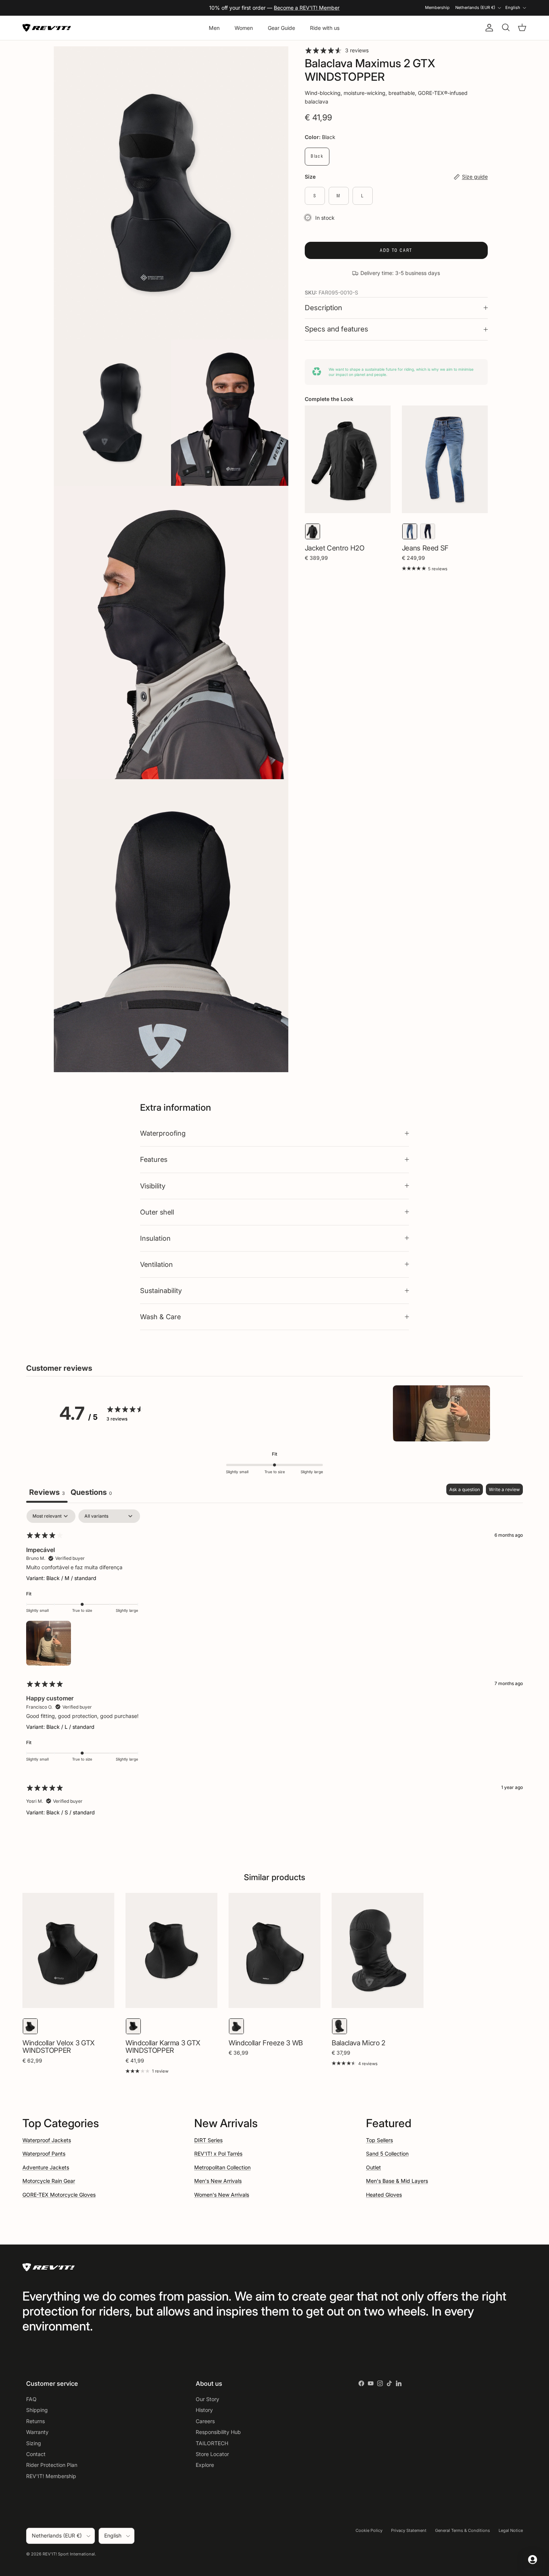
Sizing (34, 2443)
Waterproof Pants (44, 2154)
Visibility (153, 1186)
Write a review (504, 1489)
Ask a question (465, 1489)
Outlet (373, 2167)
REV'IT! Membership (51, 2476)
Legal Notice (511, 2530)
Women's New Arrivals (222, 2195)
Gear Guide (281, 28)
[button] (441, 1413)
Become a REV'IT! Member (307, 8)
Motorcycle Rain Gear (49, 2181)
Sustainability (161, 1290)
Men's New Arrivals (218, 2181)
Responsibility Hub (218, 2432)
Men (214, 28)
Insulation (155, 1238)
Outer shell (157, 1212)
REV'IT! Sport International (69, 2554)
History (204, 2410)
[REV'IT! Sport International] (47, 28)
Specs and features (336, 329)
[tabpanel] (274, 1669)
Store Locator (212, 2454)
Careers (205, 2421)
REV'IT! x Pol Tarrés (218, 2154)
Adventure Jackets (46, 2167)
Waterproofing (163, 1133)
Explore (205, 2465)
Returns (35, 2421)
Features (154, 1159)
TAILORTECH (212, 2443)
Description (323, 308)
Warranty (37, 2432)
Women (244, 28)
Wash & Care (160, 1317)
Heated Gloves (384, 2195)
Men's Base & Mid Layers (397, 2181)
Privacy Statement (409, 2530)
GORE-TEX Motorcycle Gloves (59, 2195)
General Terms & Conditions (463, 2530)
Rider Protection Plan (52, 2465)
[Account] (488, 28)
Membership (437, 7)
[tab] (91, 1493)
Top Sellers (379, 2140)
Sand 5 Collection (387, 2154)
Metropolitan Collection (222, 2167)
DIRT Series (208, 2140)
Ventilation (156, 1264)
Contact (36, 2454)
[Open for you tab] (533, 2560)
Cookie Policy (369, 2530)
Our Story (207, 2399)
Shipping (37, 2410)
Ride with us (325, 28)
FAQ (31, 2399)
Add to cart (396, 250)
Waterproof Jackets (47, 2140)
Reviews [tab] (47, 1492)
